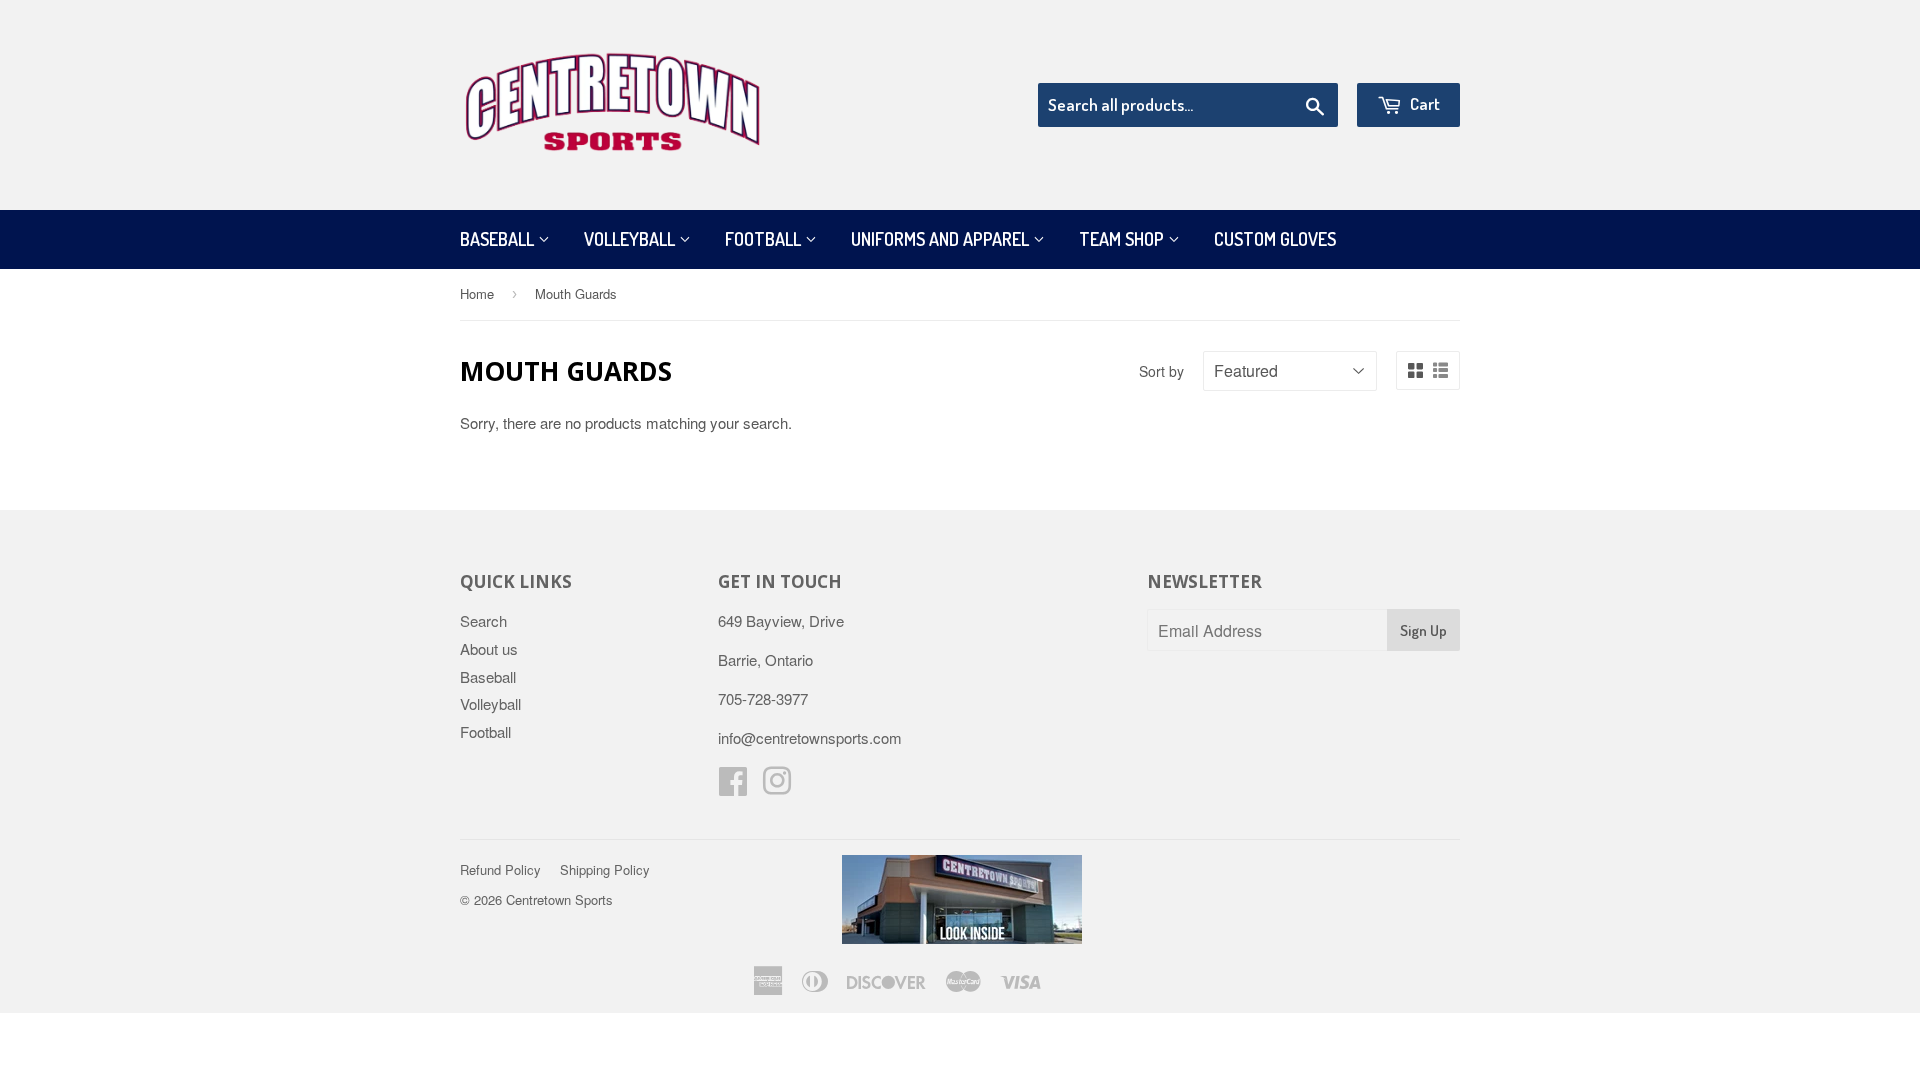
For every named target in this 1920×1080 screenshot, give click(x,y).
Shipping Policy (605, 869)
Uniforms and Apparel (942, 239)
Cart (1423, 103)
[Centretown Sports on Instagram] (777, 786)
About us (489, 648)
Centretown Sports (559, 899)
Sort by (1161, 371)
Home (477, 293)
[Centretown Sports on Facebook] (733, 786)
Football (765, 239)
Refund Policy (500, 869)
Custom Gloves (1275, 239)
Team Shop (1123, 239)
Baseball (499, 239)
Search (483, 620)
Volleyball (631, 239)
